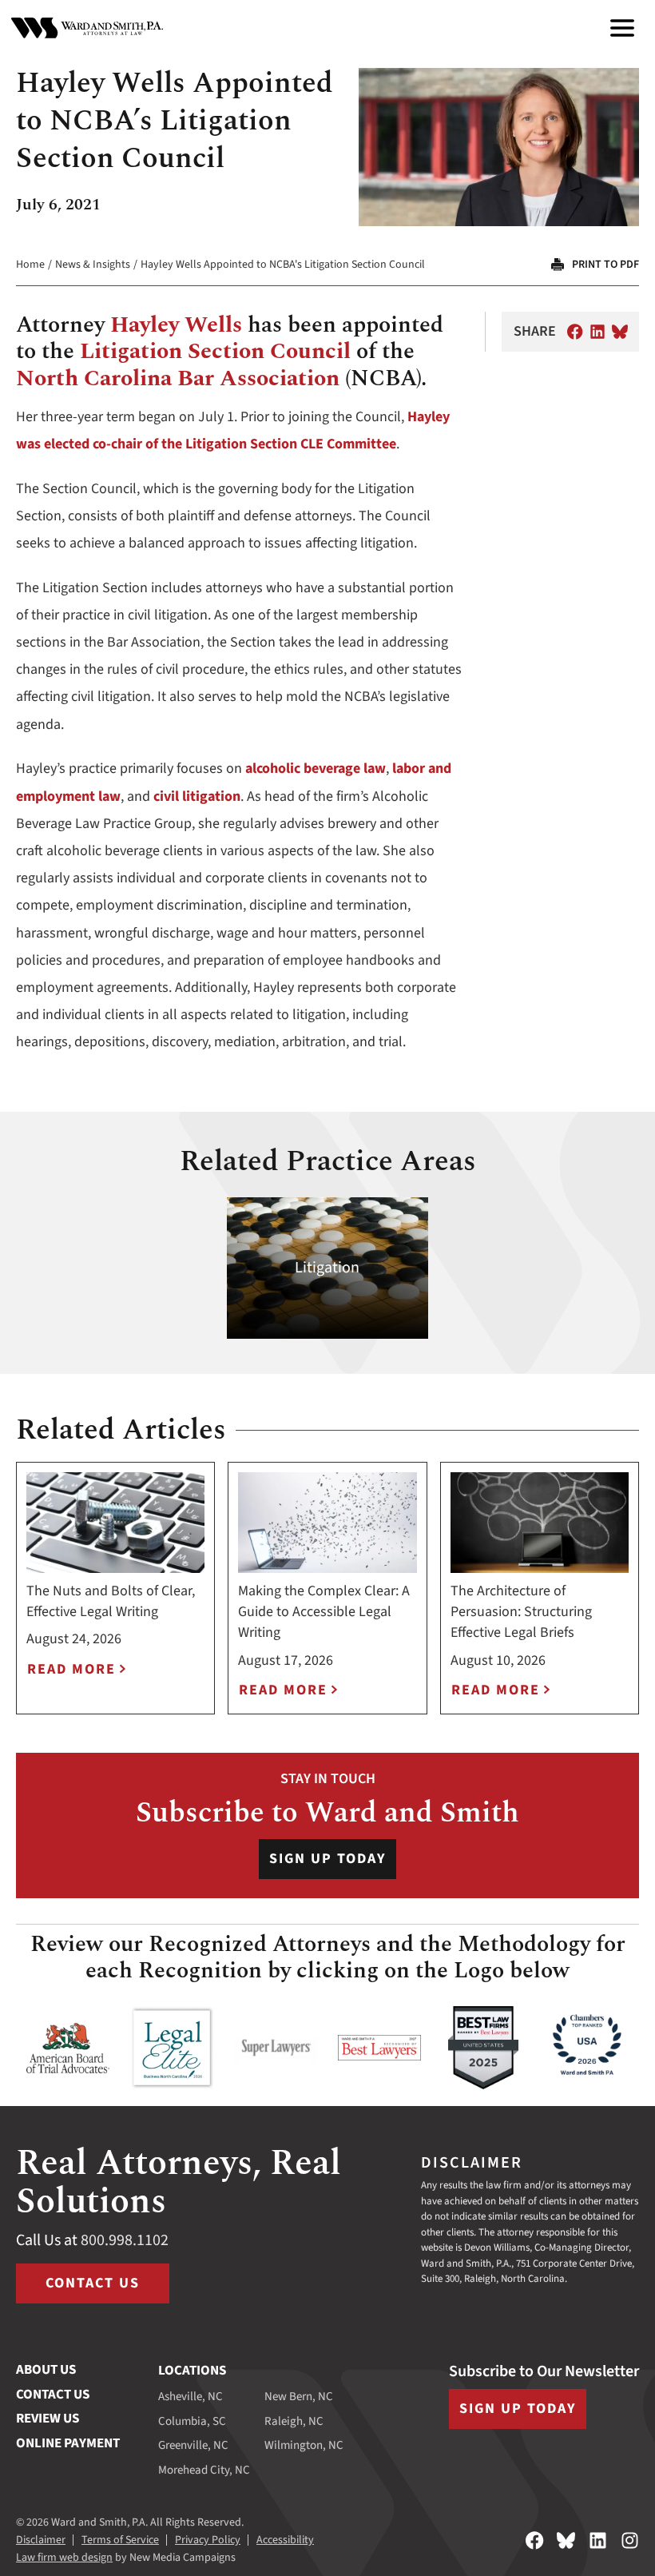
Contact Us (93, 2283)
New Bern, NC (299, 2397)
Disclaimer (41, 2540)
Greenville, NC (193, 2445)
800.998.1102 (125, 2240)
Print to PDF (605, 265)
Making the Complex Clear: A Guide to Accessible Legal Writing (324, 1612)
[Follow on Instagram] (630, 2540)
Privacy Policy (208, 2540)
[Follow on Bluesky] (566, 2540)
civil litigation (197, 796)
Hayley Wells (176, 325)
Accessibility (285, 2540)
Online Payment (68, 2443)
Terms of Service (120, 2540)
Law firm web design (64, 2558)
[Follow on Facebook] (535, 2540)
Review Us (48, 2419)
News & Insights (93, 265)
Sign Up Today (327, 1859)
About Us (46, 2370)
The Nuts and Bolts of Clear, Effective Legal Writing (111, 1601)
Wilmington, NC (304, 2445)
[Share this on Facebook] (575, 332)
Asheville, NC (191, 2397)
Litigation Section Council (215, 351)
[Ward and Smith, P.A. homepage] (87, 28)
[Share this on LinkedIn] (597, 332)
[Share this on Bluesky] (620, 332)
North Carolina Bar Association (178, 378)
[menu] (622, 28)
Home (30, 265)
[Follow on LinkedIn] (598, 2540)
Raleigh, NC (294, 2421)
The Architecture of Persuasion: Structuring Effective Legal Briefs (521, 1612)
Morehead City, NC (204, 2470)
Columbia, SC (192, 2421)
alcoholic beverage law (316, 768)
